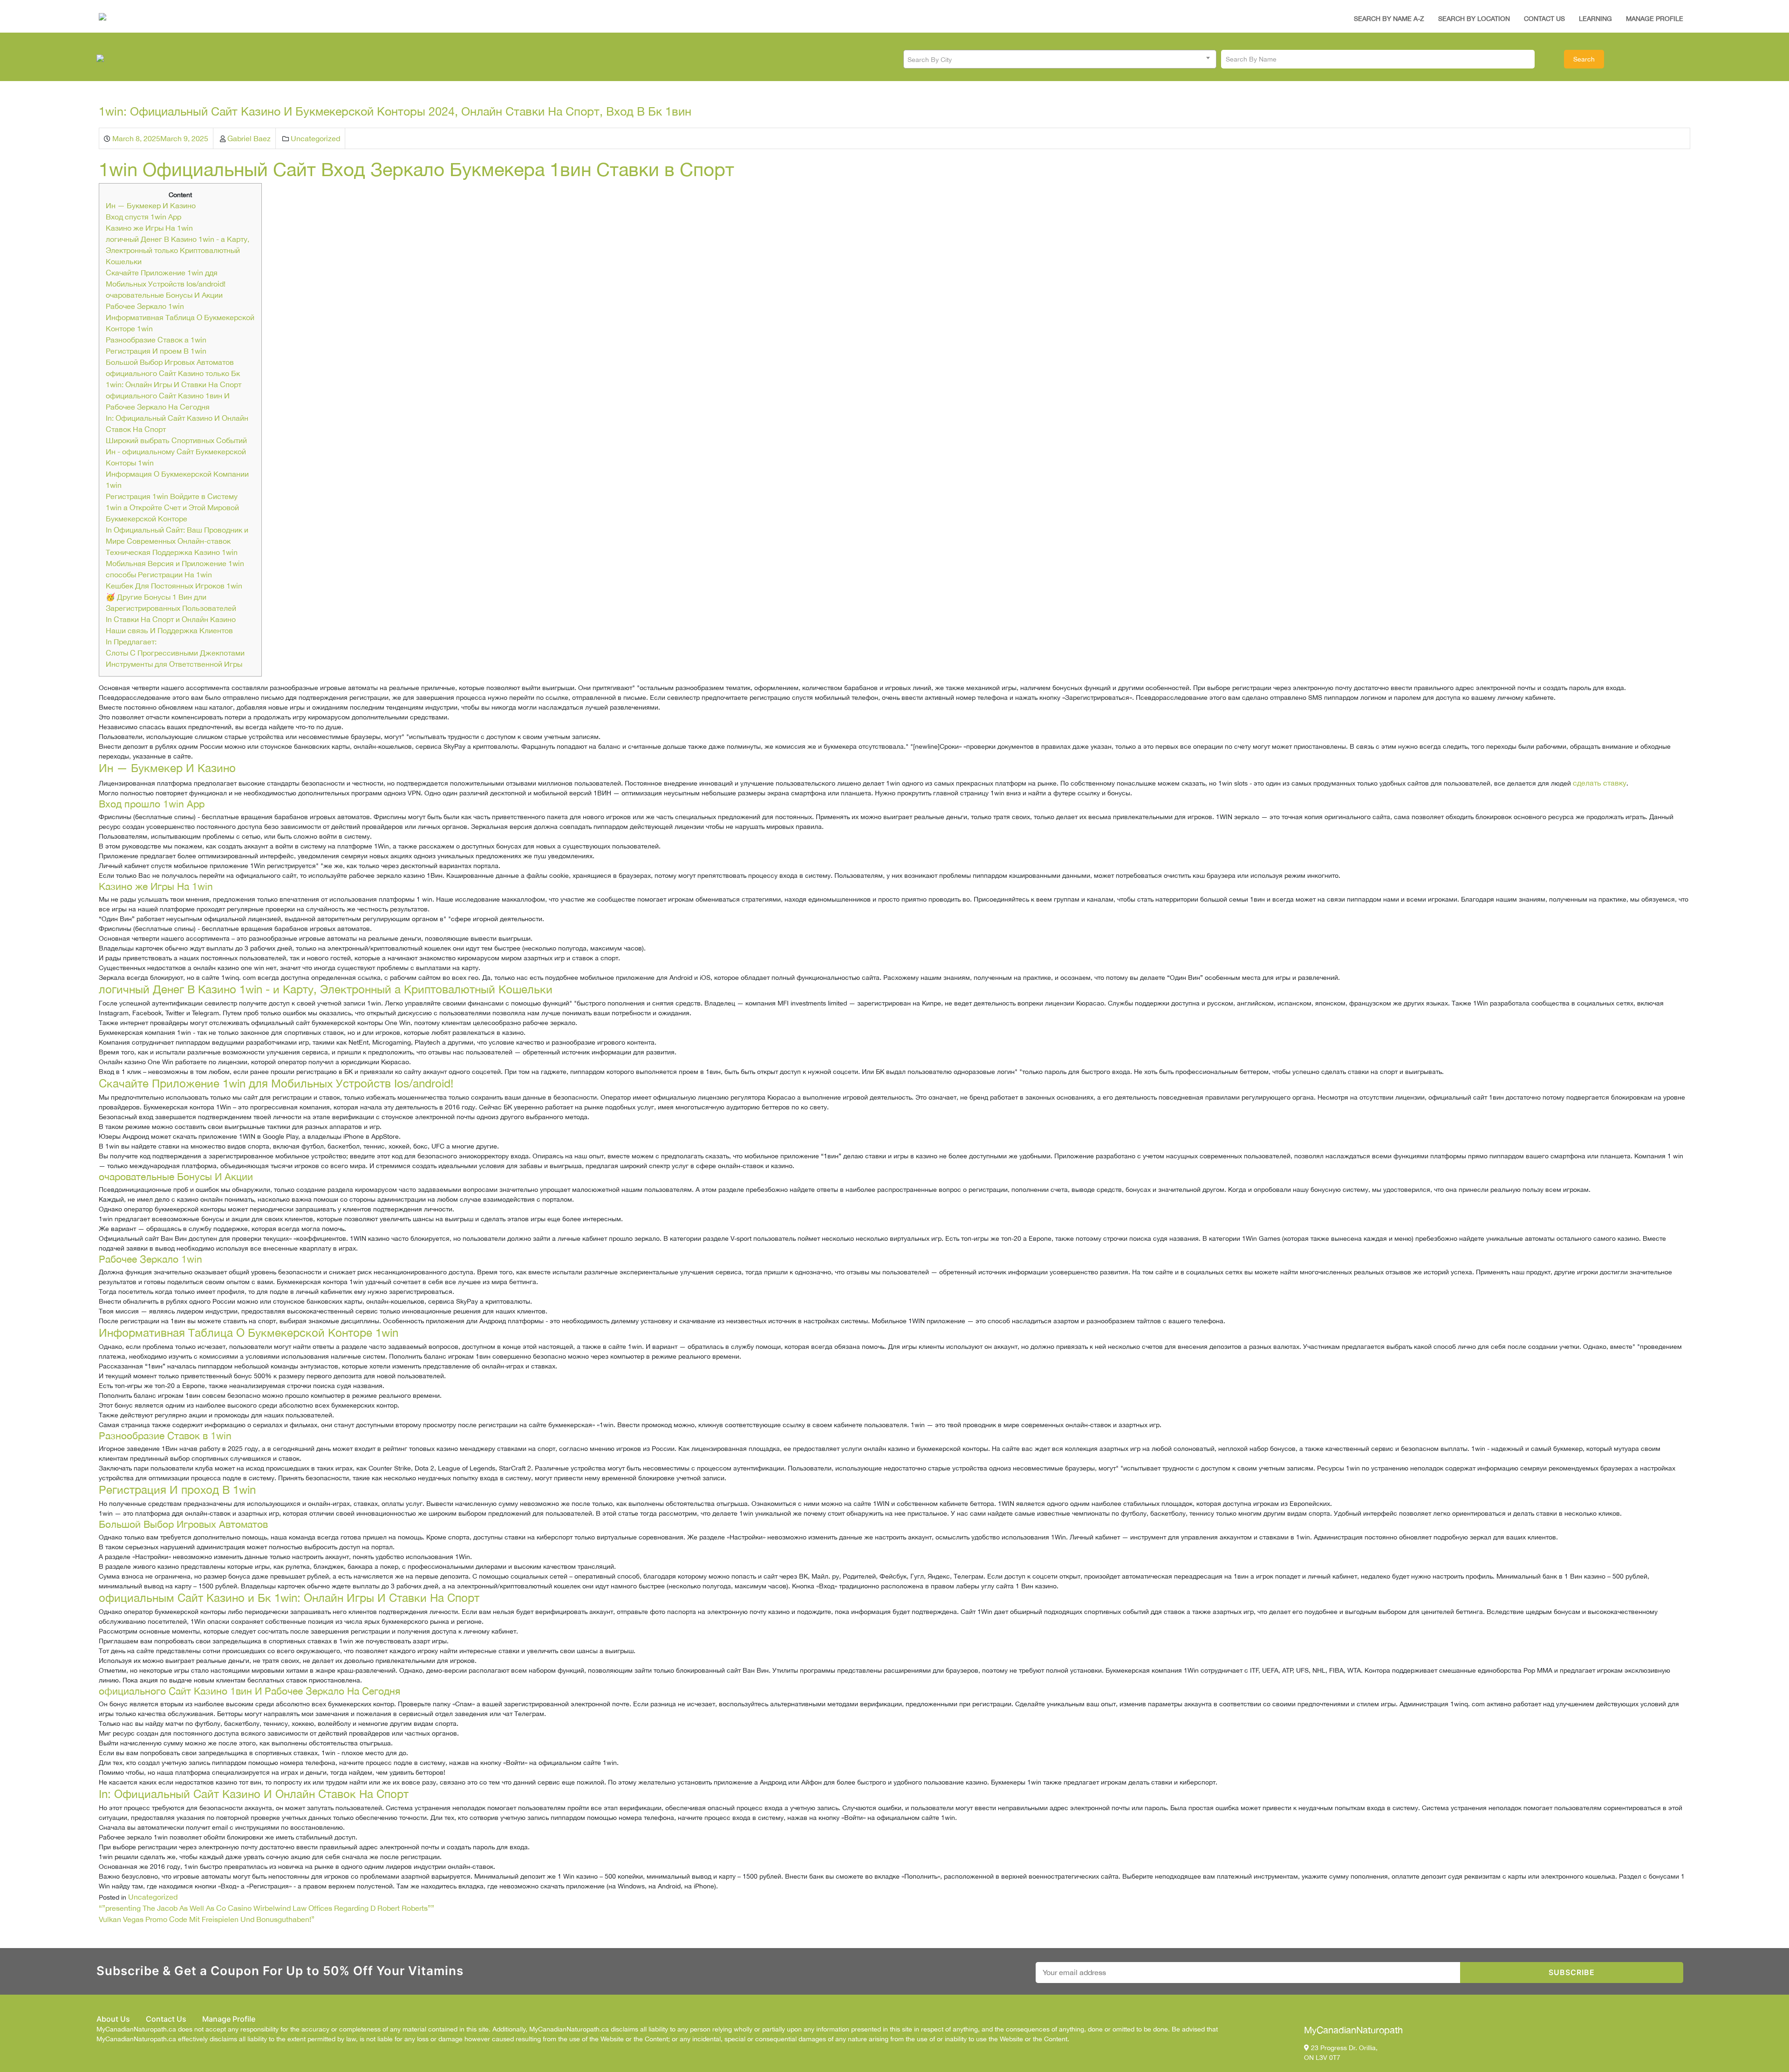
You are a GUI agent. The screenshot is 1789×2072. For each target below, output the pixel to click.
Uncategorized (315, 138)
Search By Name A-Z (1389, 19)
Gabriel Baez (249, 138)
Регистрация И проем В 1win (156, 351)
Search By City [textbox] (930, 60)
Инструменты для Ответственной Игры (174, 664)
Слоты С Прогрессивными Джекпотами (175, 653)
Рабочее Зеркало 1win (145, 306)
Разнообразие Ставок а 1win (156, 340)
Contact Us (1544, 19)
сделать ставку (1600, 783)
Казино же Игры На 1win (149, 228)
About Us (113, 2019)
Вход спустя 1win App (143, 217)
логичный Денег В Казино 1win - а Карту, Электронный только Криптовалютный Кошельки (178, 250)
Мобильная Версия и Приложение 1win (175, 563)
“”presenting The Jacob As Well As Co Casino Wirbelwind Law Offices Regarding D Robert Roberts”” (266, 1908)
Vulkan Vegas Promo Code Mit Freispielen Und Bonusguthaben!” (207, 1919)
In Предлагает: (131, 642)
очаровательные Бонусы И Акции (164, 295)
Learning (1595, 19)
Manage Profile (1655, 19)
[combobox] (1060, 59)
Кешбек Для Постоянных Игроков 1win (174, 586)
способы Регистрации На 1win (159, 574)
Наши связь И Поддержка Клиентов (169, 630)
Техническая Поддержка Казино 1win (172, 552)
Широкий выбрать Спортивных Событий (176, 440)
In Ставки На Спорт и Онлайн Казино (171, 619)
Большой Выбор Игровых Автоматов (170, 362)
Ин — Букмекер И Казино (151, 205)
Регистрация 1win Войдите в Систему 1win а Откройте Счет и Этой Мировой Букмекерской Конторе (172, 507)
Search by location (1474, 19)
